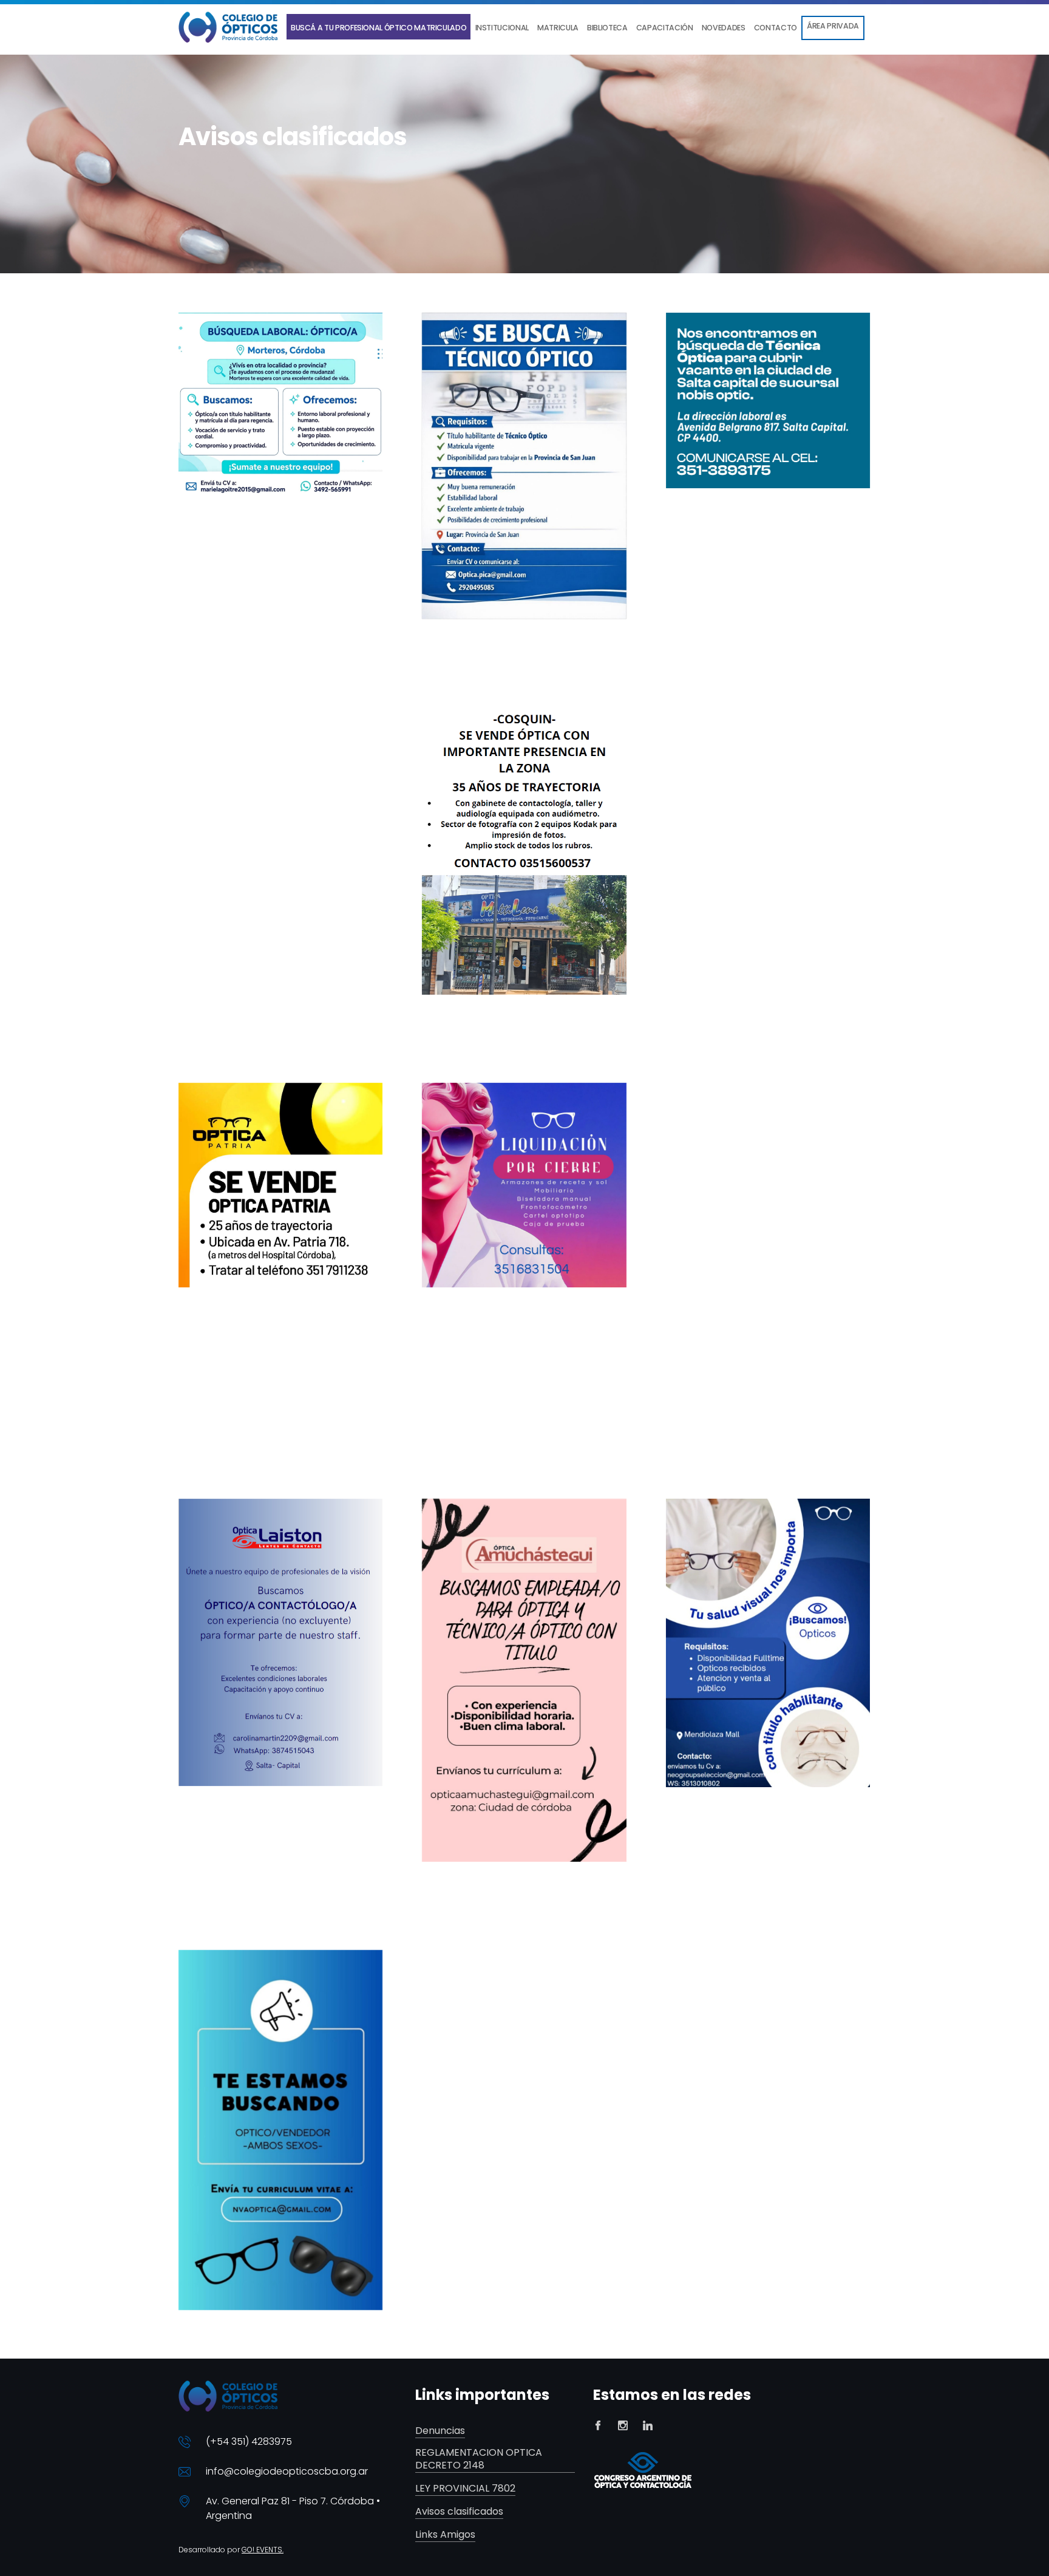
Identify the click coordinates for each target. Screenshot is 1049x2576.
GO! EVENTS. (263, 2550)
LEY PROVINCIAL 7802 (465, 2489)
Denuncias (440, 2431)
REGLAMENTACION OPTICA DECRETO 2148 (479, 2459)
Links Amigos (445, 2535)
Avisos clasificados (459, 2512)
